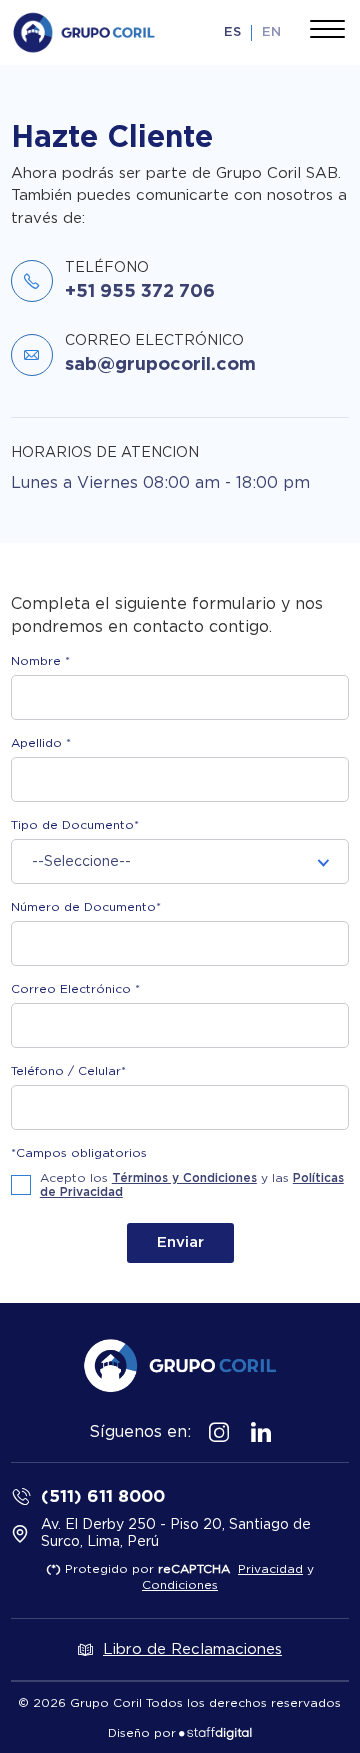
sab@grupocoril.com (160, 363)
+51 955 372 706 (140, 290)
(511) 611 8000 (103, 1495)
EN (271, 32)
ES (232, 32)
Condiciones (180, 1585)
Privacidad (270, 1569)
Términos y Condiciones (184, 1178)
